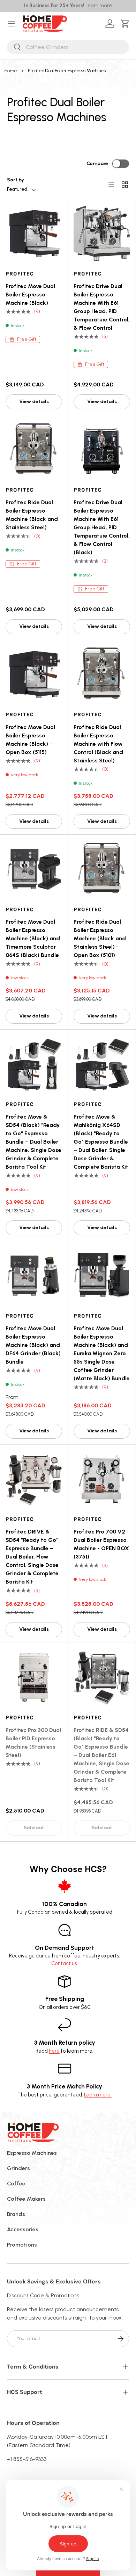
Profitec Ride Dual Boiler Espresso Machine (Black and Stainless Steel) (32, 515)
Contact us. (65, 1963)
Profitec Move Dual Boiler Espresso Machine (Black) (30, 295)
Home (11, 71)
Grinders (18, 2168)
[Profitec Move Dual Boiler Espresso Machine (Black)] (34, 233)
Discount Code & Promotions (43, 2295)
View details (34, 402)
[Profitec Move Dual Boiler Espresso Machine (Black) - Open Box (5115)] (34, 674)
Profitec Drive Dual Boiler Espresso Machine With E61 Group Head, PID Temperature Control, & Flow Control (102, 307)
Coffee (16, 2184)
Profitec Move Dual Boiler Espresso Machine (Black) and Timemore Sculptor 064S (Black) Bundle (33, 938)
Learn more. (98, 2095)
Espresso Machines (32, 2153)
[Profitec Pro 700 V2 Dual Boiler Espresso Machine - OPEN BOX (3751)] (102, 1478)
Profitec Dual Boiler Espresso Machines (67, 71)
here (54, 2051)
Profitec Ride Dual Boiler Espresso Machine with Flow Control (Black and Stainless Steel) (98, 744)
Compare (97, 163)
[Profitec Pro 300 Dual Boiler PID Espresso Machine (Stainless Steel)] (34, 1677)
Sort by (16, 180)
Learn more (99, 6)
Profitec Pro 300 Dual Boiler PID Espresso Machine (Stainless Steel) (33, 1743)
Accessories (23, 2229)
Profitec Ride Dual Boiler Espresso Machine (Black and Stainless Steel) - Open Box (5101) (100, 938)
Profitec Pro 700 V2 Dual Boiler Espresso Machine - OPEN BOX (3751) (101, 1544)
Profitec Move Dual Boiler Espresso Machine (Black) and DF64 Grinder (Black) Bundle (33, 1345)
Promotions (22, 2245)
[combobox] (68, 47)
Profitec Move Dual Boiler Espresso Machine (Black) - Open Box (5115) (30, 740)
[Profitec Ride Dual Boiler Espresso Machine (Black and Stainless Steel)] (34, 449)
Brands (16, 2214)
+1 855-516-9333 (27, 2459)
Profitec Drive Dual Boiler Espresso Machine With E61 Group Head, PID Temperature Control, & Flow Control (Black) (102, 527)
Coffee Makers (26, 2199)
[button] (126, 24)
